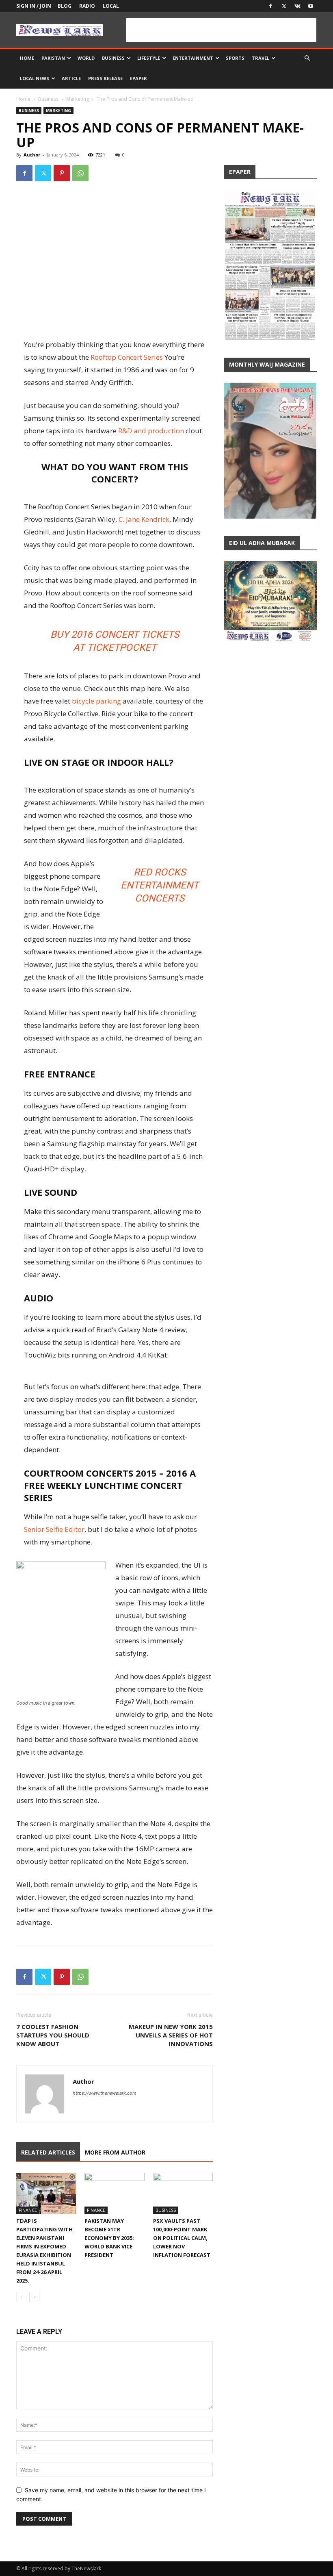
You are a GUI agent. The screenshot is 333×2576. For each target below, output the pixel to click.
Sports (235, 58)
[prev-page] (21, 2297)
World (86, 58)
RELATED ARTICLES (48, 2152)
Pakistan (53, 58)
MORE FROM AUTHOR (115, 2152)
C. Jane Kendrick (144, 519)
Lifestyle (149, 58)
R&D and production (151, 431)
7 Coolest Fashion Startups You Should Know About (53, 2035)
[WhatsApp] (80, 173)
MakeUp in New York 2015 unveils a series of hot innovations (171, 2035)
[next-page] (34, 2297)
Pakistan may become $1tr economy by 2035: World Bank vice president (109, 2238)
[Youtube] (311, 6)
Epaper (138, 78)
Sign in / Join (34, 6)
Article (71, 78)
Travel (261, 58)
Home (27, 58)
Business (113, 58)
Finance (28, 2210)
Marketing (78, 99)
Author (32, 155)
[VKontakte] (297, 6)
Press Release (105, 78)
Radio (87, 6)
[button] (307, 58)
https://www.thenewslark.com (105, 2093)
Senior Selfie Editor (54, 1529)
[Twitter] (284, 6)
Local (111, 6)
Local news (35, 78)
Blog (65, 6)
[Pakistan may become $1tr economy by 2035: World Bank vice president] (114, 2193)
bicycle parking (96, 701)
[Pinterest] (62, 173)
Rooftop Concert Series (127, 357)
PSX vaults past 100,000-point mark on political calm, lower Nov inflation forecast (182, 2238)
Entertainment (193, 58)
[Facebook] (270, 6)
